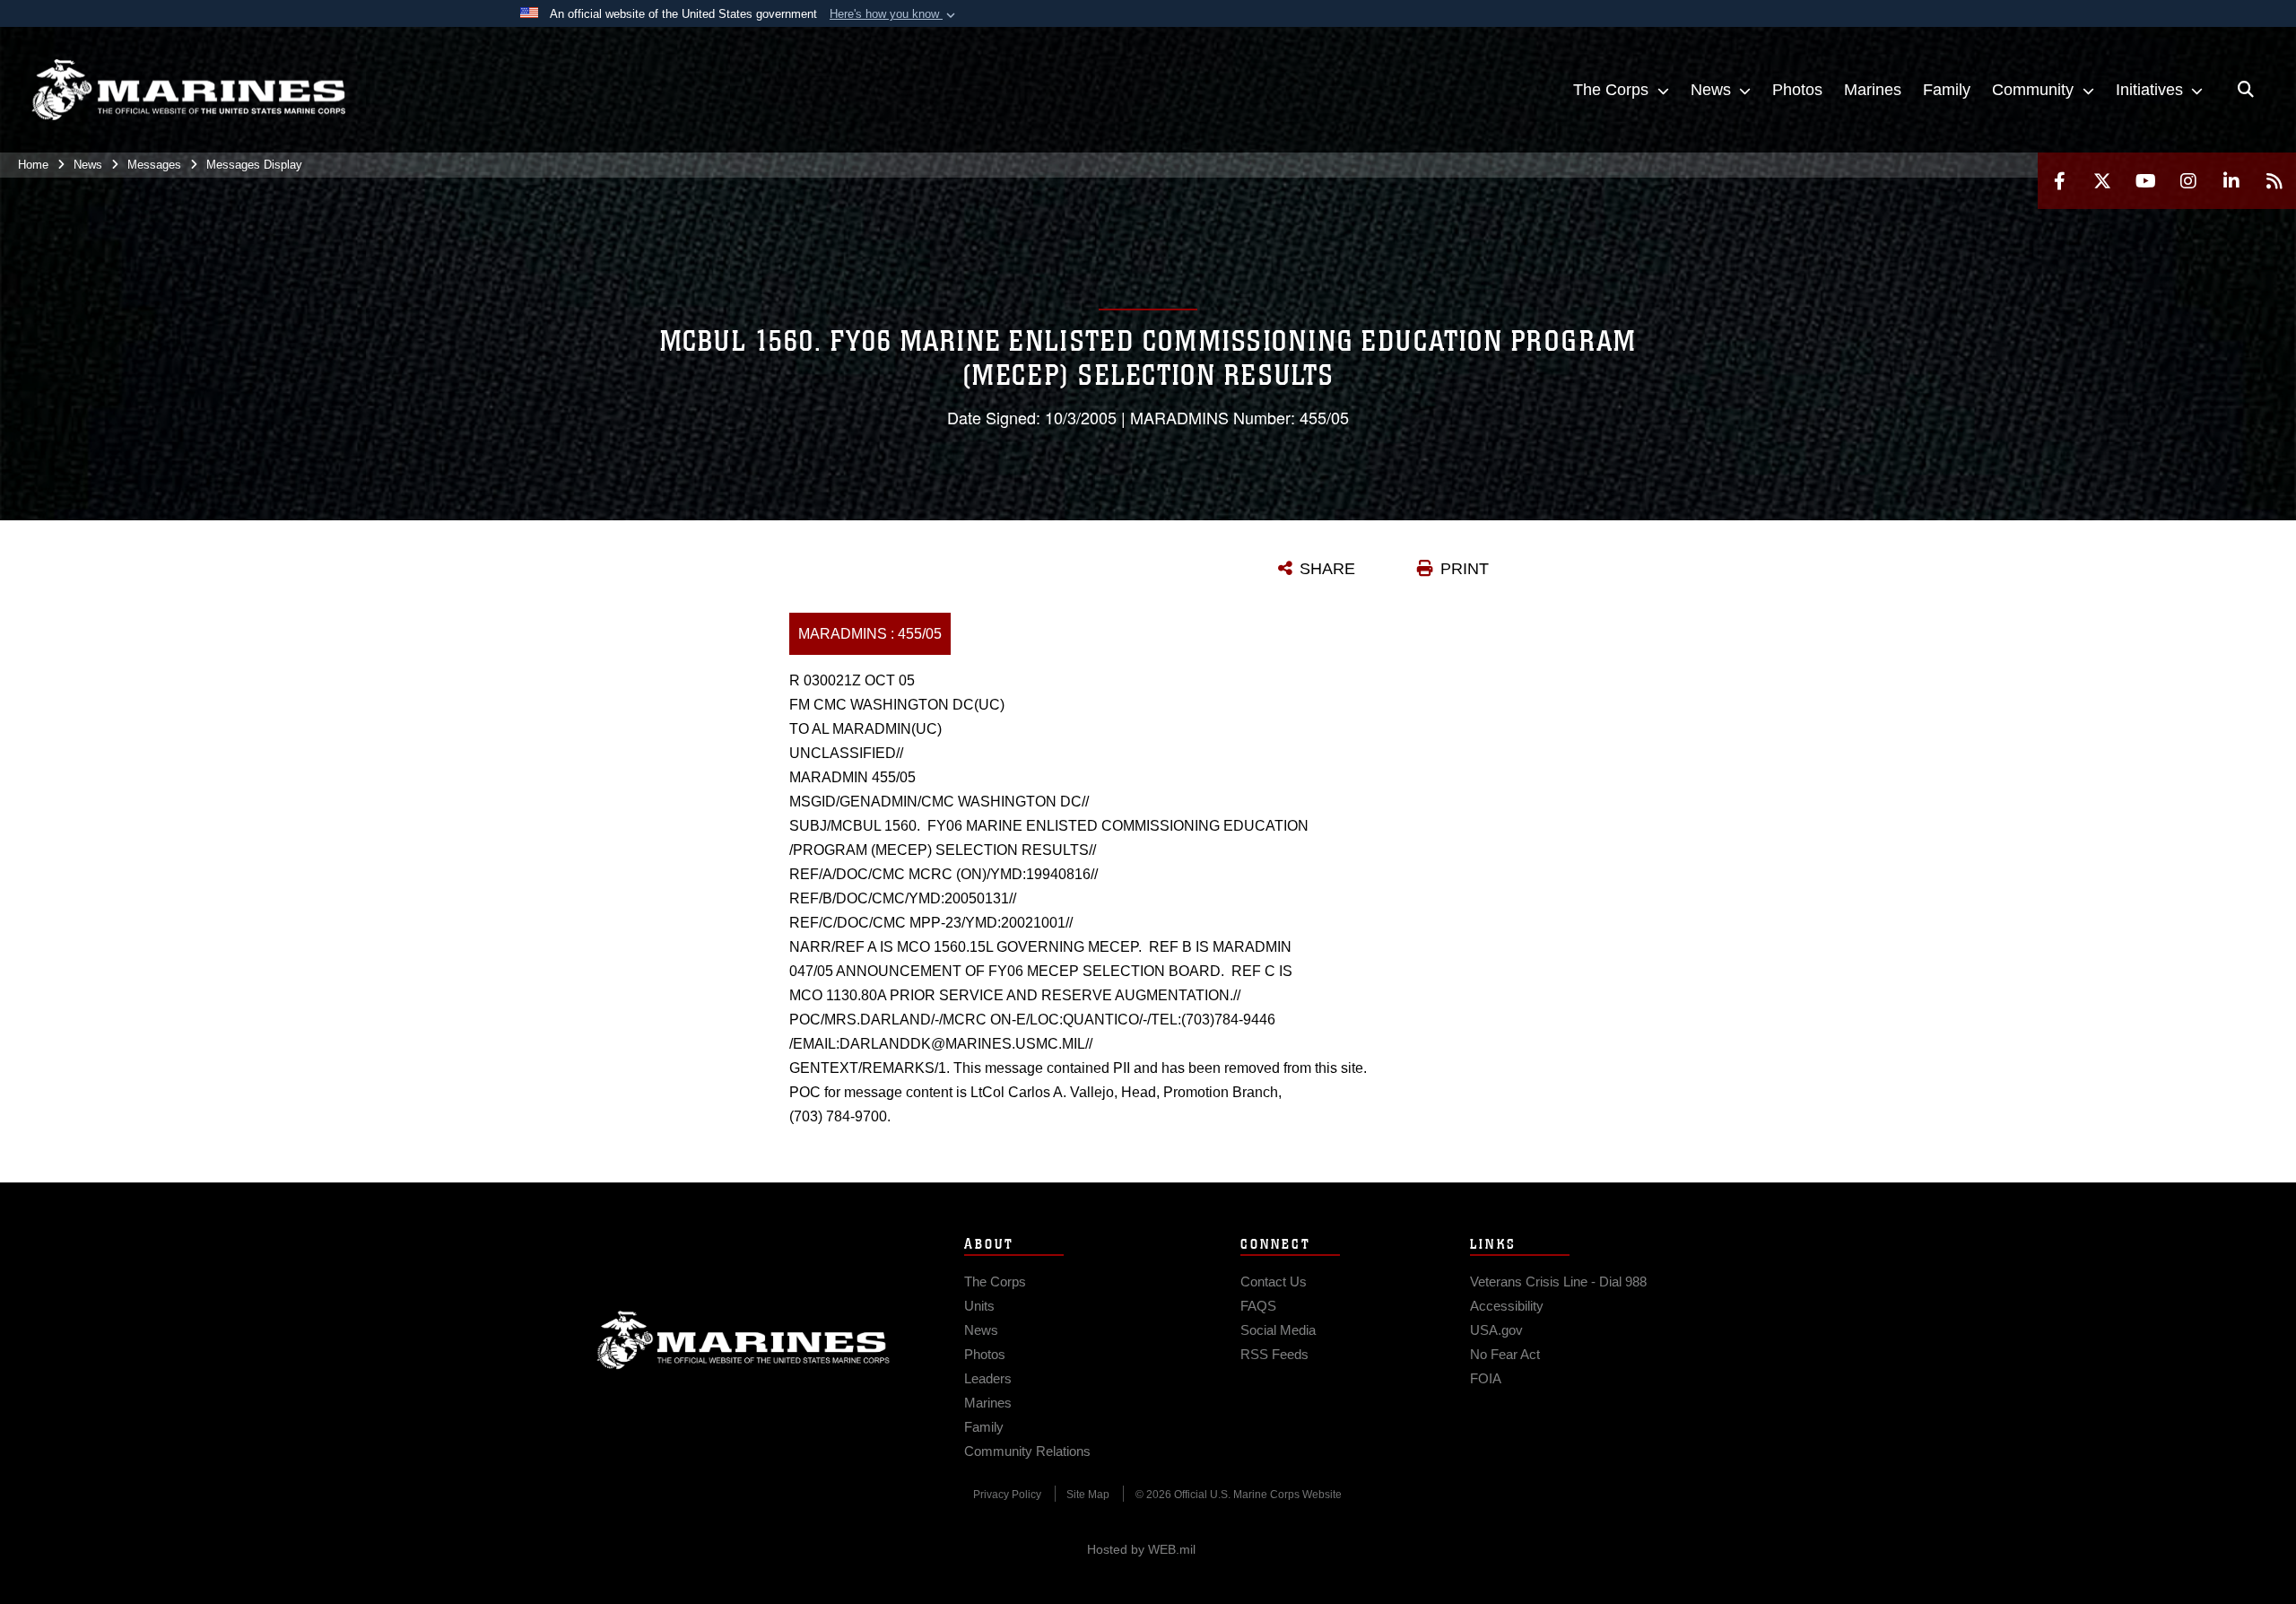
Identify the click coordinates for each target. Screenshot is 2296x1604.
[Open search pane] (2246, 90)
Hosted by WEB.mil (1141, 1549)
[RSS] (2274, 181)
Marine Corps (744, 1340)
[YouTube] (2145, 181)
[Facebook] (2059, 181)
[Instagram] (2188, 181)
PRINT (1465, 569)
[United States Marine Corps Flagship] (188, 90)
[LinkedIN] (2231, 181)
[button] (894, 14)
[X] (2102, 181)
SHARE (1327, 569)
